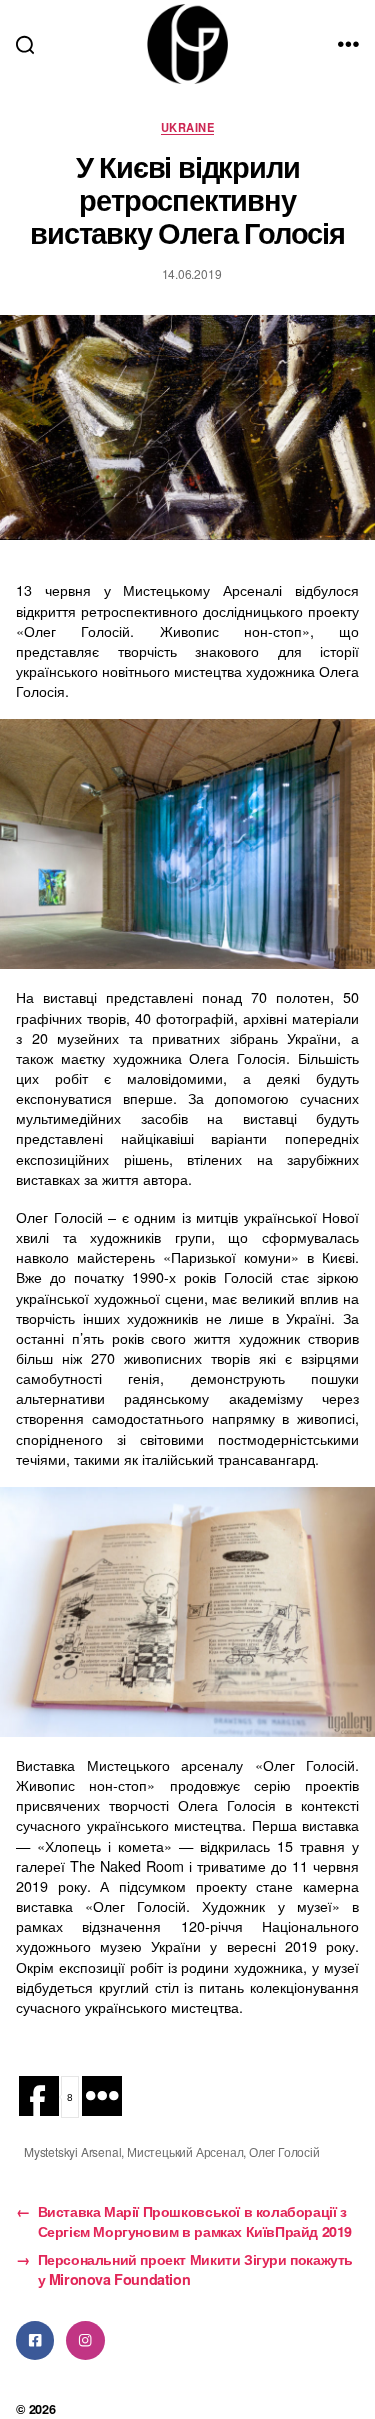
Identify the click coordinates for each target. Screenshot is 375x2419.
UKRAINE (187, 127)
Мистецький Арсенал (185, 2151)
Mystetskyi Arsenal (72, 2151)
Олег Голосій (284, 2151)
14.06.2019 (192, 273)
